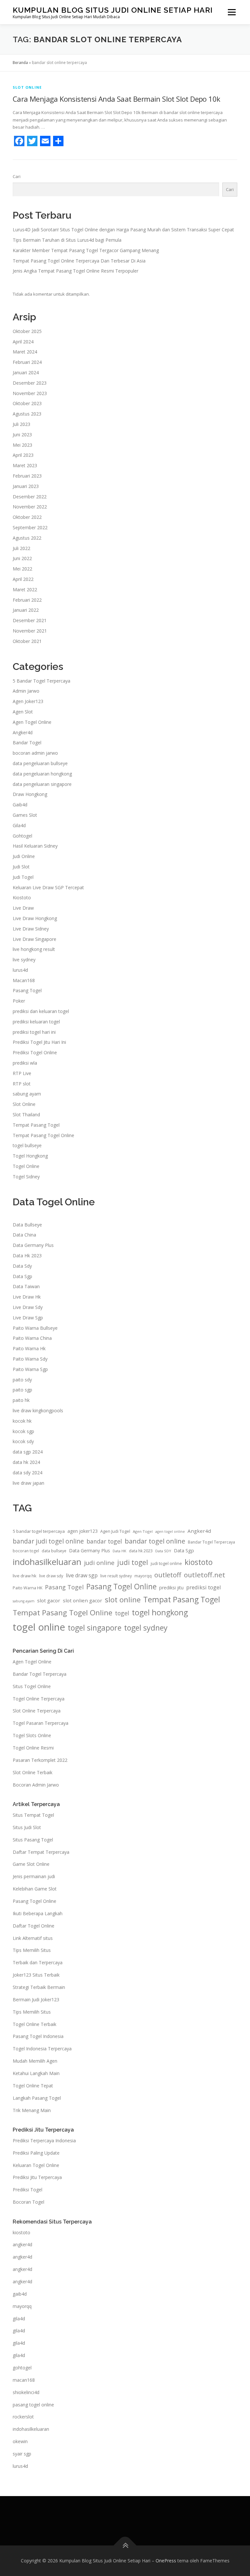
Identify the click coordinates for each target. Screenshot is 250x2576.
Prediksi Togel (28, 2190)
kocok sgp (23, 1431)
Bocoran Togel (28, 2202)
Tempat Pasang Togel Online (43, 1135)
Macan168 (24, 980)
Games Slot (25, 815)
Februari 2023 (27, 476)
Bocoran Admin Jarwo (36, 1785)
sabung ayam (27, 1094)
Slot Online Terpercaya (37, 1711)
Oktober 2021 (27, 641)
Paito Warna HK (28, 1588)
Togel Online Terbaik (35, 2024)
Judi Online (24, 856)
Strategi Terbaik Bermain (39, 1987)
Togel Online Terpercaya (39, 1699)
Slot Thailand (26, 1115)
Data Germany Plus (33, 1245)
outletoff (168, 1575)
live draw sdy (51, 1576)
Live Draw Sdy (28, 1307)
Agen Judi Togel (115, 1531)
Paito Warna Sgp (30, 1369)
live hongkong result (34, 949)
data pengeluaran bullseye (40, 763)
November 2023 (30, 393)
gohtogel (22, 2368)
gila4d (19, 2319)
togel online (39, 1627)
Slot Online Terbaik (33, 1772)
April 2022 (23, 579)
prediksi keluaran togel (36, 1022)
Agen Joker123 (28, 701)
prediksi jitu (171, 1588)
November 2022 (30, 507)
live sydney (24, 960)
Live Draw (23, 908)
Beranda (20, 63)
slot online (123, 1600)
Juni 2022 (22, 558)
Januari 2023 (26, 486)
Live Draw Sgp (28, 1318)
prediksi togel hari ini (34, 1032)
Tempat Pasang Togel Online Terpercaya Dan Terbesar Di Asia (79, 261)
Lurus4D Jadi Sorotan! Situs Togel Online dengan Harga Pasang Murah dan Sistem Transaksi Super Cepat (123, 230)
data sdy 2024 (28, 1473)
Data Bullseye (27, 1225)
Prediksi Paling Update (36, 2153)
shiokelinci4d (26, 2392)
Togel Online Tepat (33, 2086)
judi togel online (166, 1564)
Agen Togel (143, 1531)
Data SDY (163, 1551)
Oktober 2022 (27, 517)
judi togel (133, 1562)
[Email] (45, 141)
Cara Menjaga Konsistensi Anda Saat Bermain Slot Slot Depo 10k (116, 99)
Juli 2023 (21, 424)
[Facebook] (19, 141)
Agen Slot (23, 712)
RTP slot (22, 1084)
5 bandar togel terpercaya (39, 1531)
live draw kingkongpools (38, 1410)
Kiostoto (22, 897)
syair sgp (22, 2454)
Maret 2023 (25, 465)
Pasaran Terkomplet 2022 (40, 1760)
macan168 (24, 2380)
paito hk (21, 1400)
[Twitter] (32, 141)
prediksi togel (203, 1587)
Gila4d (19, 825)
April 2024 (23, 342)
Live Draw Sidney (31, 929)
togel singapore (95, 1628)
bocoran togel (26, 1551)
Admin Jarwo (26, 691)
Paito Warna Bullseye (35, 1328)
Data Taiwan (26, 1286)
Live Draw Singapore (35, 939)
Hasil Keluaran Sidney (35, 846)
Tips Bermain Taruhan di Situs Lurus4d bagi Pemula (67, 240)
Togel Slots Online (32, 1735)
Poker (19, 1001)
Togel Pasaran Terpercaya (41, 1723)
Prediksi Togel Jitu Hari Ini (39, 1042)
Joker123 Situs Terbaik (36, 1975)
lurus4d (20, 970)
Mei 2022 (22, 569)
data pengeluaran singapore (42, 784)
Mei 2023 (22, 445)
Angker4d (23, 732)
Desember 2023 (30, 383)
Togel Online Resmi (33, 1748)
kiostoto (199, 1562)
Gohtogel (22, 836)
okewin (20, 2441)
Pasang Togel (27, 990)
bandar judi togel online (48, 1541)
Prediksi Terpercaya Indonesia (44, 2140)
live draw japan (28, 1483)
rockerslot (23, 2417)
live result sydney (116, 1576)
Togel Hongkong (30, 1156)
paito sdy (22, 1380)
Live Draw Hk (27, 1297)
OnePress (166, 2561)
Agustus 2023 (27, 414)
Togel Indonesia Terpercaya (42, 2049)
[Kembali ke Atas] (125, 2546)
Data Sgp (22, 1276)
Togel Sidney (26, 1177)
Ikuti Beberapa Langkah (38, 1913)
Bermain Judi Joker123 (36, 1999)
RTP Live (22, 1073)
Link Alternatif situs (33, 1938)
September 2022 (30, 527)
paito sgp (22, 1390)
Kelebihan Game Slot (35, 1889)
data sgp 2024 (28, 1452)
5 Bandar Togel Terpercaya (42, 681)
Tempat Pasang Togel (36, 1125)
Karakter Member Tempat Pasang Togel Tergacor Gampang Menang (86, 250)
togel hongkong (160, 1612)
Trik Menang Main (32, 2110)
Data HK (119, 1551)
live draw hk (25, 1576)
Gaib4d (20, 805)
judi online (99, 1563)
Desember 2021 (30, 620)
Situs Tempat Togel (33, 1815)
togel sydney (146, 1628)
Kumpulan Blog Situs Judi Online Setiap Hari (113, 10)
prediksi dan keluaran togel (41, 1011)
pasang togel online (33, 2405)
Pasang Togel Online (121, 1587)
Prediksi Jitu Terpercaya (37, 2177)
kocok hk (22, 1421)
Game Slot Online (31, 1864)
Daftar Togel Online (34, 1926)
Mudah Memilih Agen (35, 2061)
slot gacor (49, 1600)
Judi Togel (23, 877)
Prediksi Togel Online (35, 1052)
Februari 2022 (27, 600)
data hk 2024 (26, 1462)
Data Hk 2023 (27, 1256)
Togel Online (26, 1166)
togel (122, 1613)
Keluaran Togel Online (36, 2165)
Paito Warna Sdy (30, 1359)
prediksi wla (25, 1063)
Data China (24, 1235)
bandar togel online (155, 1541)
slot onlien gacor (83, 1600)
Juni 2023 (22, 435)
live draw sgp (82, 1575)
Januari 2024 (26, 372)
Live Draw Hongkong (35, 918)
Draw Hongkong (30, 794)
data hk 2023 (141, 1551)
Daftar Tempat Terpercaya (41, 1852)
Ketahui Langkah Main (36, 2073)
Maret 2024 (25, 352)
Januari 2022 (26, 610)
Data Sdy (22, 1266)
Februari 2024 (27, 362)
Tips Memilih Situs (32, 1950)
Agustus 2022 (27, 538)
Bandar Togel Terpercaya (211, 1542)
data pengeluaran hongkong (42, 774)
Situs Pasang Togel (33, 1840)
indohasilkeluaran (47, 1562)
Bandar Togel (27, 743)
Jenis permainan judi (34, 1876)
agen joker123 (83, 1531)
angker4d (22, 2244)
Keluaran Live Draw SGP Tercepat (48, 887)
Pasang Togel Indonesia (38, 2036)
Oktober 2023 (27, 403)
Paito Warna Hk (29, 1348)
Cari (17, 176)
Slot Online (27, 87)
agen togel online (170, 1532)
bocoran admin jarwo (35, 753)
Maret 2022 (25, 590)
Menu (232, 12)
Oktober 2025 (27, 331)
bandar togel (104, 1541)
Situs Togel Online (32, 1686)
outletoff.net (205, 1575)
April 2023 (23, 455)
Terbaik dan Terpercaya (38, 1962)
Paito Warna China (32, 1338)
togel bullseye (27, 1145)
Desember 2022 (30, 497)
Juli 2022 (21, 548)
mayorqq (143, 1576)
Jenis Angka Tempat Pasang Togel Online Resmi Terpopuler (76, 271)
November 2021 (30, 631)
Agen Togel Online (32, 722)
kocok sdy (23, 1441)
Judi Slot (21, 867)
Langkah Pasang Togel (37, 2098)
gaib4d (20, 2294)
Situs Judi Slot (27, 1827)
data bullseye (54, 1551)
